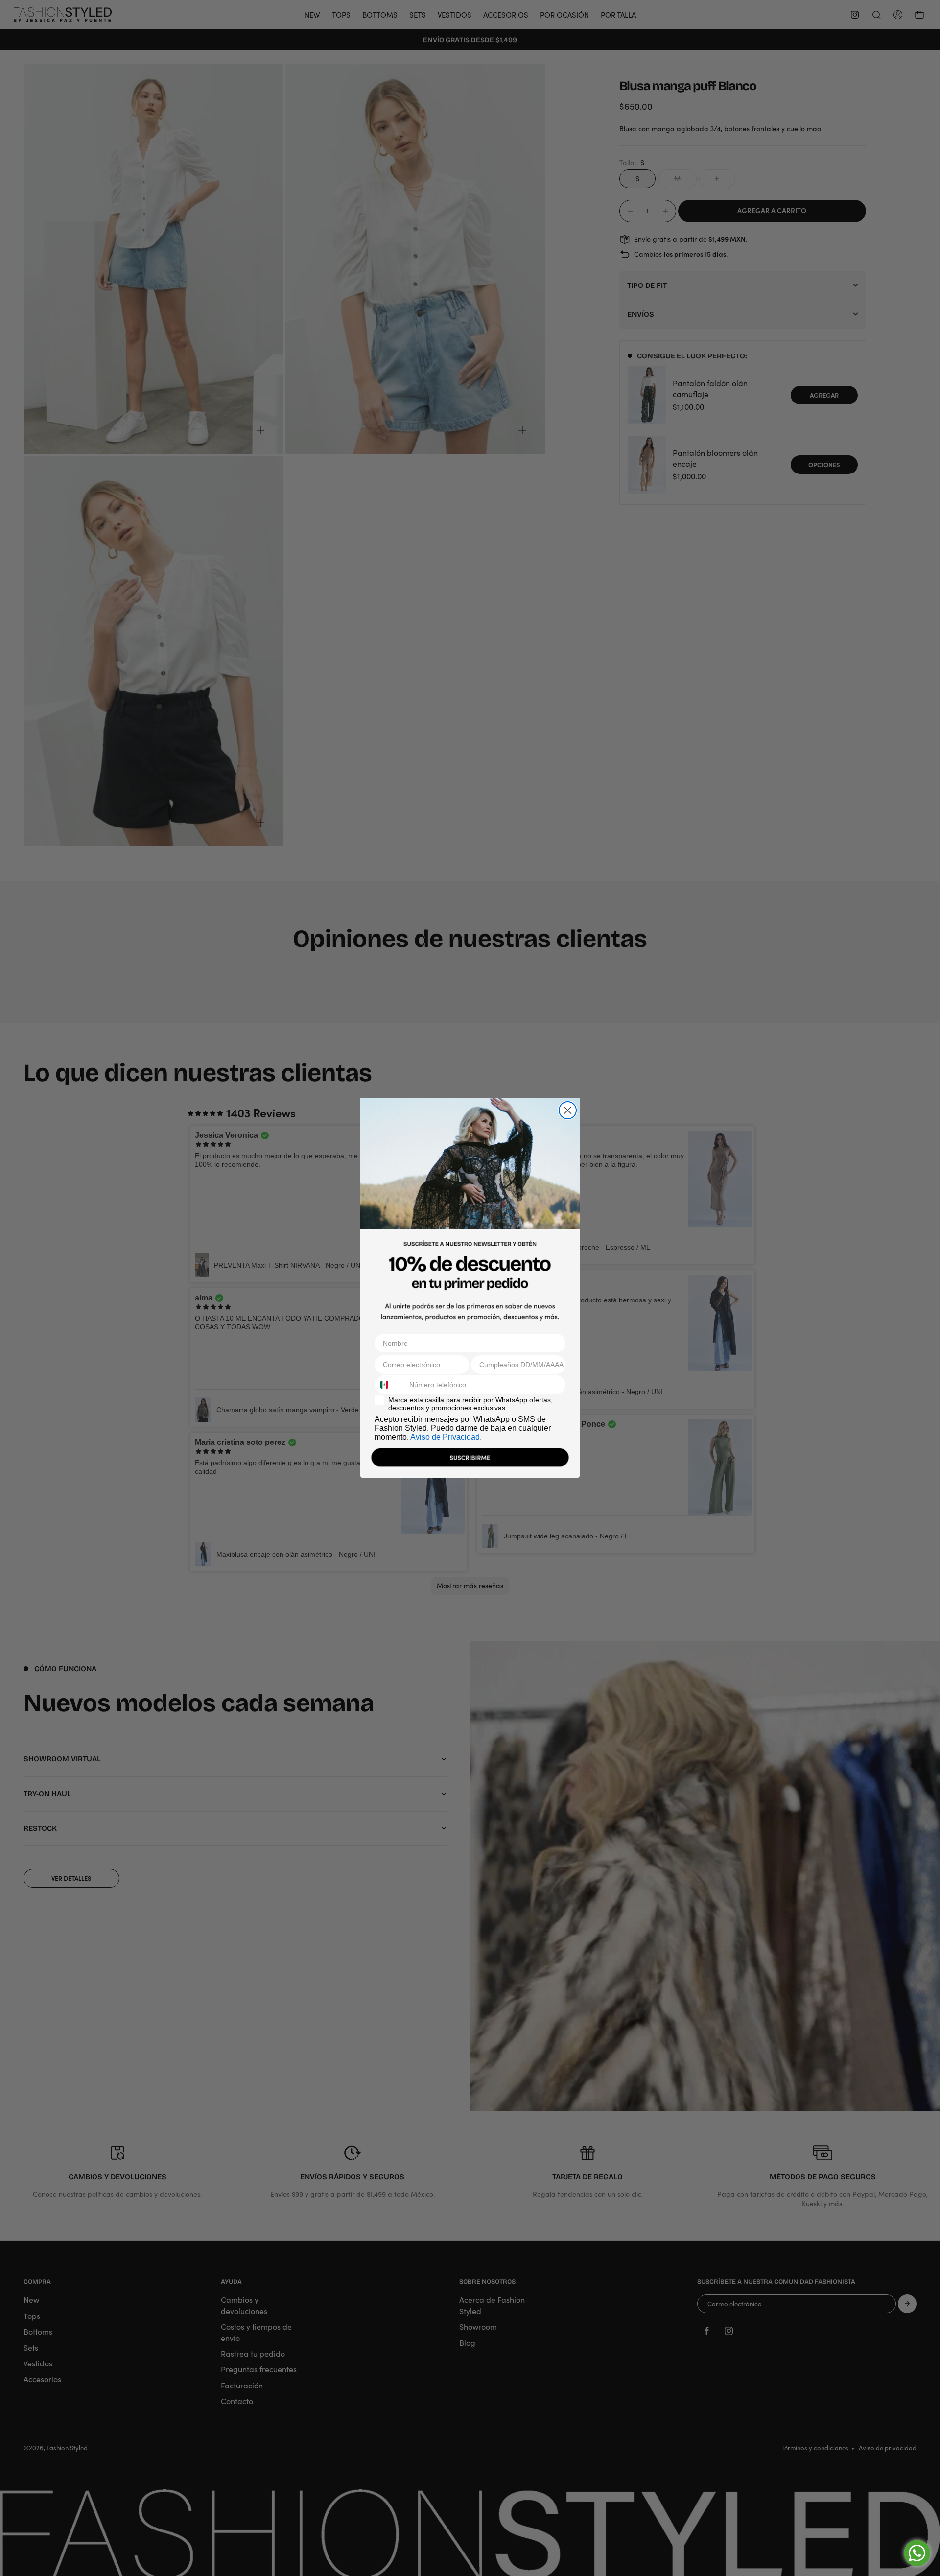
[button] (470, 1460)
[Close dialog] (568, 1110)
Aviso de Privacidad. (446, 1437)
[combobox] (390, 1385)
